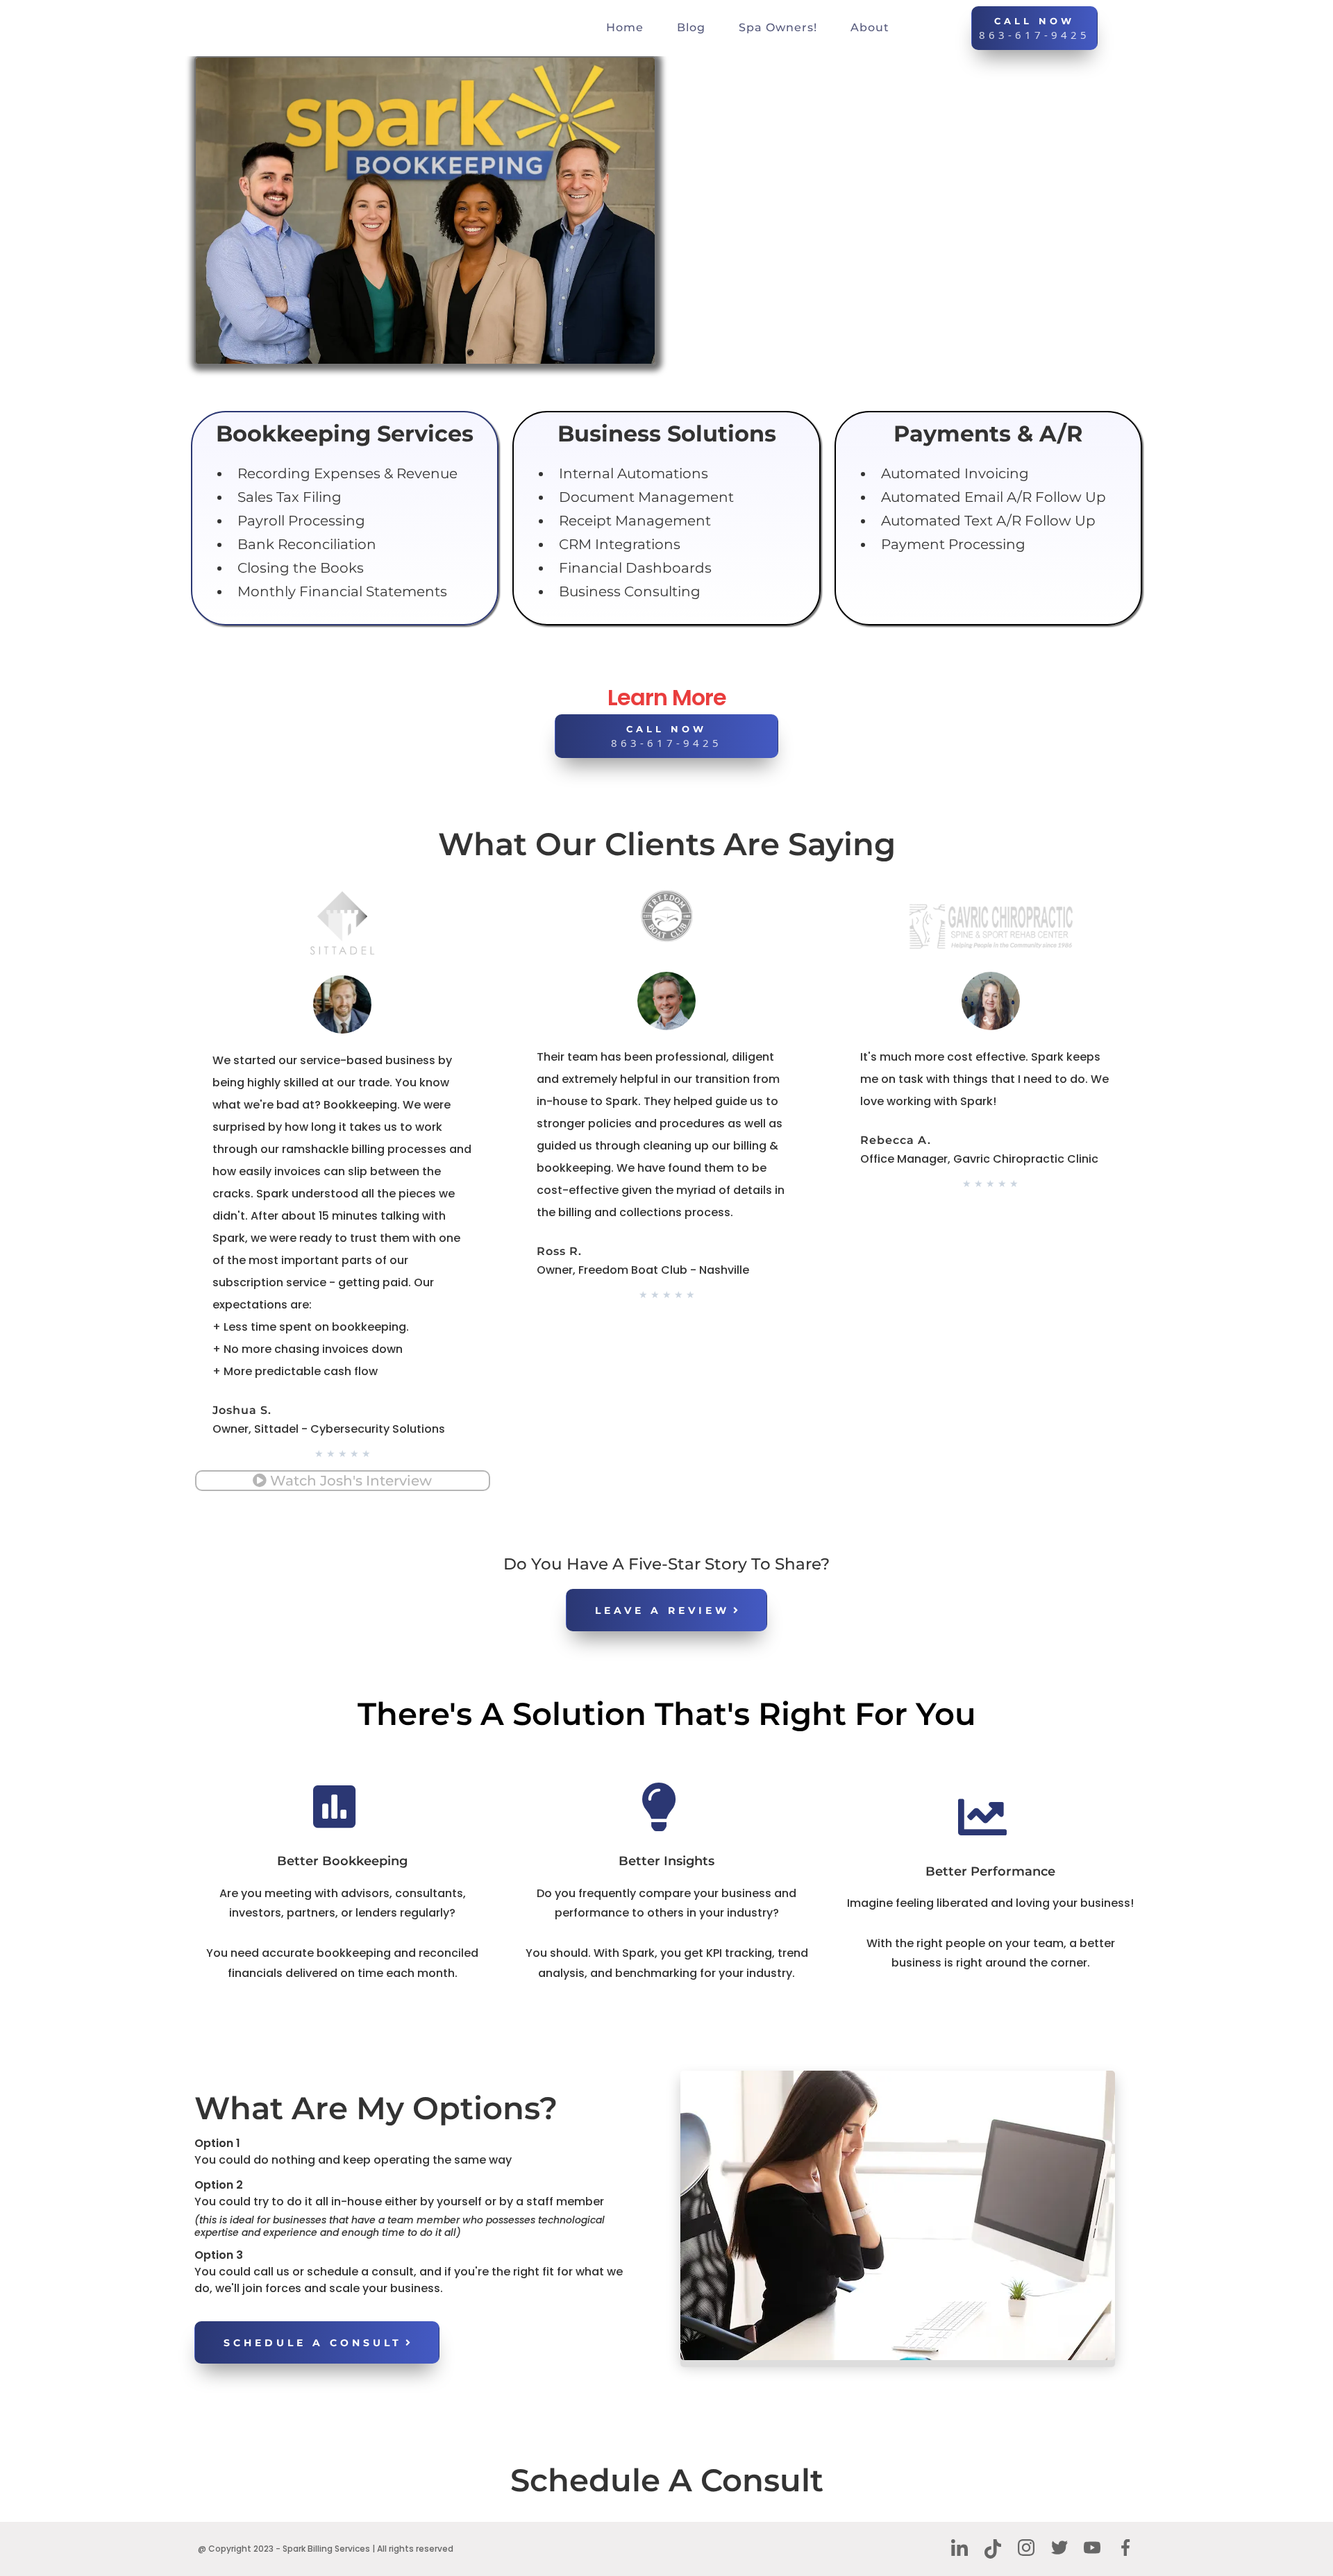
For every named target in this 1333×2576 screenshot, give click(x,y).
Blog (691, 27)
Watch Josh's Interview (351, 1481)
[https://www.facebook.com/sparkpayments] (1125, 2548)
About (870, 27)
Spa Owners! (778, 27)
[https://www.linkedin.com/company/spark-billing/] (960, 2548)
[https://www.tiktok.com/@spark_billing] (993, 2549)
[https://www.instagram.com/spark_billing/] (1026, 2548)
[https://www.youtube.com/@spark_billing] (1093, 2548)
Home (625, 27)
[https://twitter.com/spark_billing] (1059, 2548)
